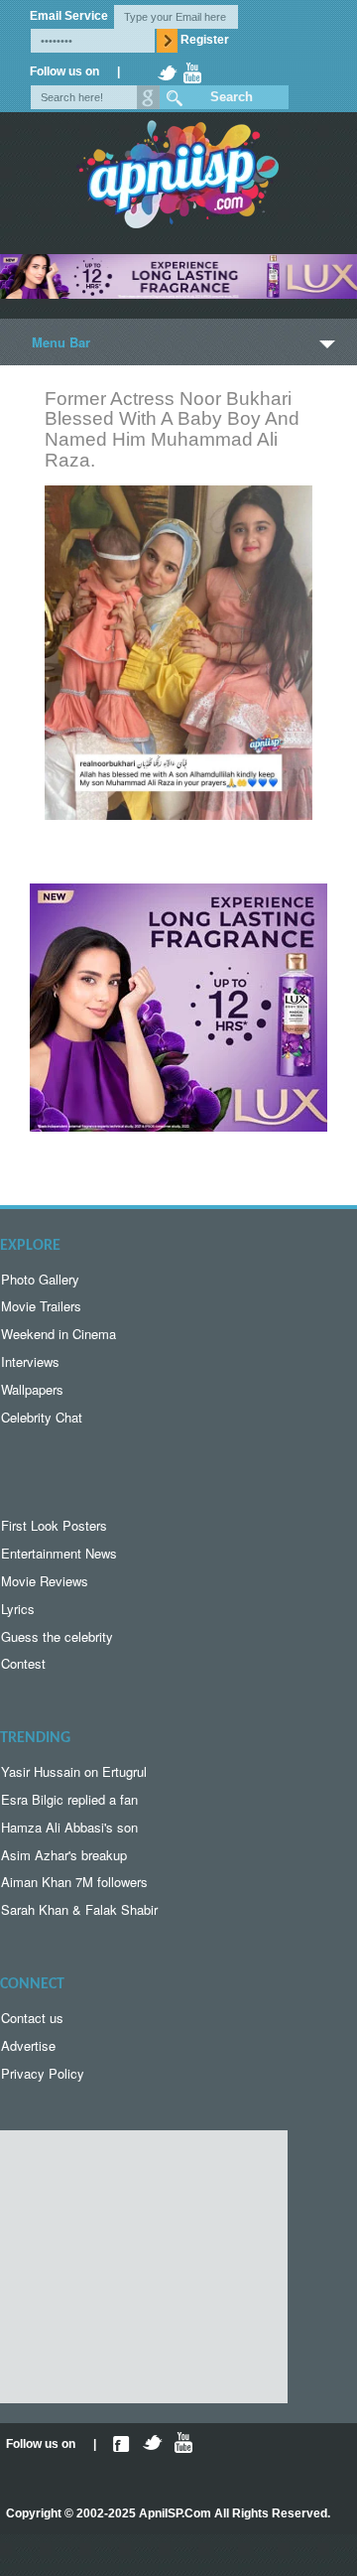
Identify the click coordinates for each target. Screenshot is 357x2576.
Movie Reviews (45, 1581)
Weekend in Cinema (59, 1334)
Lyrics (18, 1609)
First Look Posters (54, 1525)
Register (205, 40)
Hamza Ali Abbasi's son (69, 1827)
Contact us (32, 2018)
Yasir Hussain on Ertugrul (74, 1771)
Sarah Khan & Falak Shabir (79, 1909)
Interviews (30, 1361)
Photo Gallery (40, 1279)
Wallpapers (32, 1389)
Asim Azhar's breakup (64, 1855)
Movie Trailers (41, 1306)
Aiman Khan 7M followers (74, 1882)
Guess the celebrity (57, 1636)
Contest (23, 1663)
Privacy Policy (43, 2073)
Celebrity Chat (42, 1417)
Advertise (28, 2045)
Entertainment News (59, 1553)
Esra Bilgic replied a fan (69, 1799)
